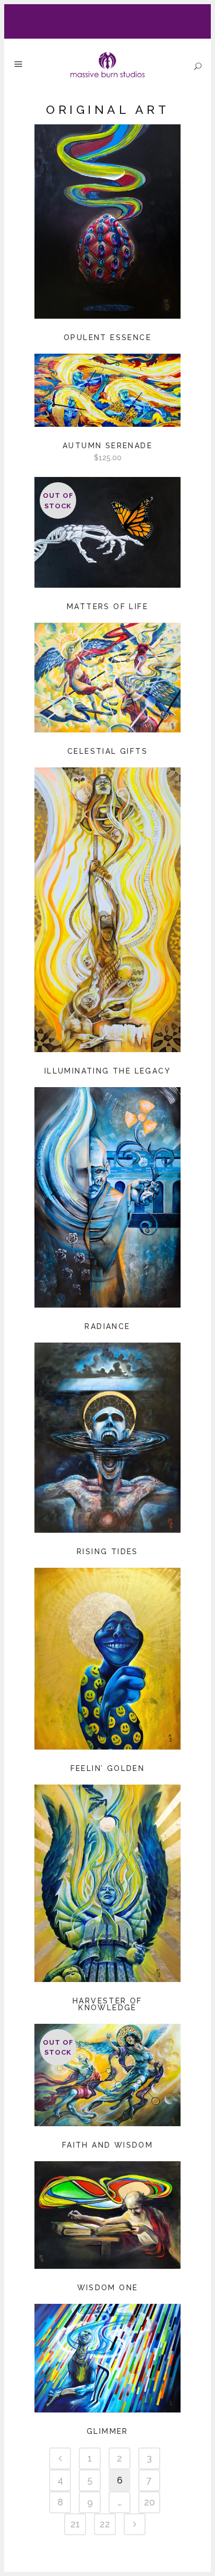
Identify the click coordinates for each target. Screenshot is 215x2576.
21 (75, 2524)
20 (150, 2502)
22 (105, 2524)
